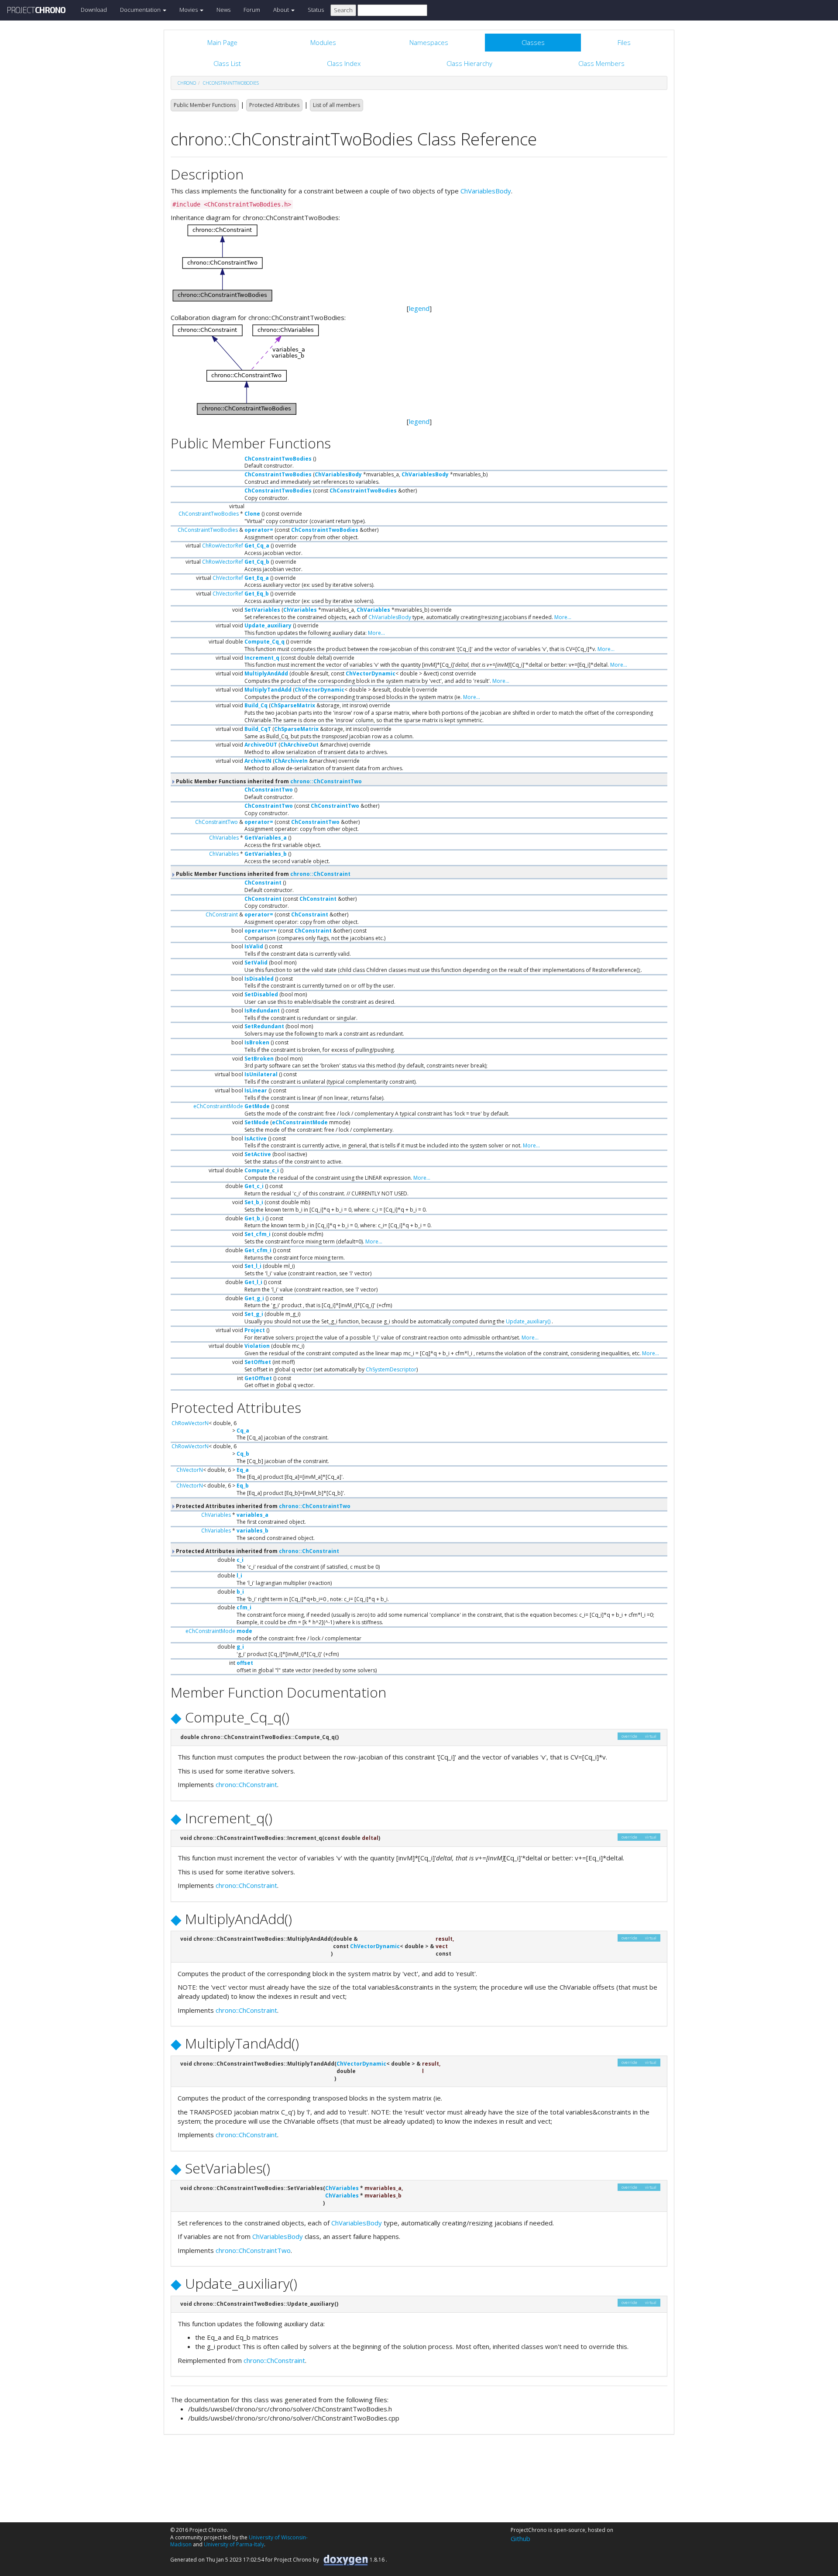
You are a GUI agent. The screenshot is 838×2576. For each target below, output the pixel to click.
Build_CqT (258, 729)
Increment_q (262, 658)
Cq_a (243, 1431)
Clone (252, 514)
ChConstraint (263, 883)
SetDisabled (261, 994)
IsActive (256, 1138)
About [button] (282, 10)
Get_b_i (254, 1218)
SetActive (258, 1154)
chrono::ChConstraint (320, 874)
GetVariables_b (266, 854)
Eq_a (243, 1470)
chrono (187, 83)
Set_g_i (254, 1314)
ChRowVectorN (190, 1423)
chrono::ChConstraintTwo (326, 781)
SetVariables (262, 610)
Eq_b (243, 1486)
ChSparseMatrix (293, 705)
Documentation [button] (141, 10)
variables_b (252, 1531)
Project (255, 1330)
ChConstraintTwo (269, 790)
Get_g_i (254, 1298)
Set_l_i (253, 1266)
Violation (257, 1346)
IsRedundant (262, 1011)
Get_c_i (254, 1186)
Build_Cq (256, 705)
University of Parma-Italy (234, 2544)
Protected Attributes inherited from (263, 1506)
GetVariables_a (266, 838)
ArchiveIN (258, 761)
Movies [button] (189, 10)
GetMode (257, 1106)
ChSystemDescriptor (391, 1369)
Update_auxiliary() (528, 1321)
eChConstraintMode (218, 1106)
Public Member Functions (205, 105)
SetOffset (258, 1362)
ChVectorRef (228, 578)
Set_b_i (254, 1202)
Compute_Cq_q (264, 642)
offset (245, 1663)
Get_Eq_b (257, 594)
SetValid (256, 963)
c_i (240, 1560)
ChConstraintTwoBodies (231, 83)
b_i (240, 1592)
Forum (252, 10)
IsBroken (257, 1042)
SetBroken (259, 1059)
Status (316, 10)
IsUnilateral (261, 1074)
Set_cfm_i (258, 1234)
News (223, 10)
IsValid (254, 946)
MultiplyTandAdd (268, 690)
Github (520, 2538)
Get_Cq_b (257, 562)
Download (94, 10)
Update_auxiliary (268, 625)
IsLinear (256, 1090)
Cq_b (243, 1454)
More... (563, 617)
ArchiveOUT (261, 745)
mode (244, 1631)
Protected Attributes (274, 105)
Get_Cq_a (257, 546)
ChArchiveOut (299, 745)
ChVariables (300, 610)
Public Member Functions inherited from (268, 781)
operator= (259, 530)
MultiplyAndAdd (266, 673)
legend (419, 308)
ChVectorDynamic (371, 673)
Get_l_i (253, 1282)
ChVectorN (190, 1470)
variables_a (252, 1515)
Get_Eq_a (257, 578)
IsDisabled (259, 979)
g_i (240, 1647)
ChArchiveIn (291, 761)
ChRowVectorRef (223, 546)
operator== (261, 931)
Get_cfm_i (258, 1250)
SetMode (257, 1122)
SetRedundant (264, 1026)
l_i (239, 1576)
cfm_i (244, 1607)
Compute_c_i (262, 1170)
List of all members (337, 105)
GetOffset (258, 1378)
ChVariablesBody (486, 191)
